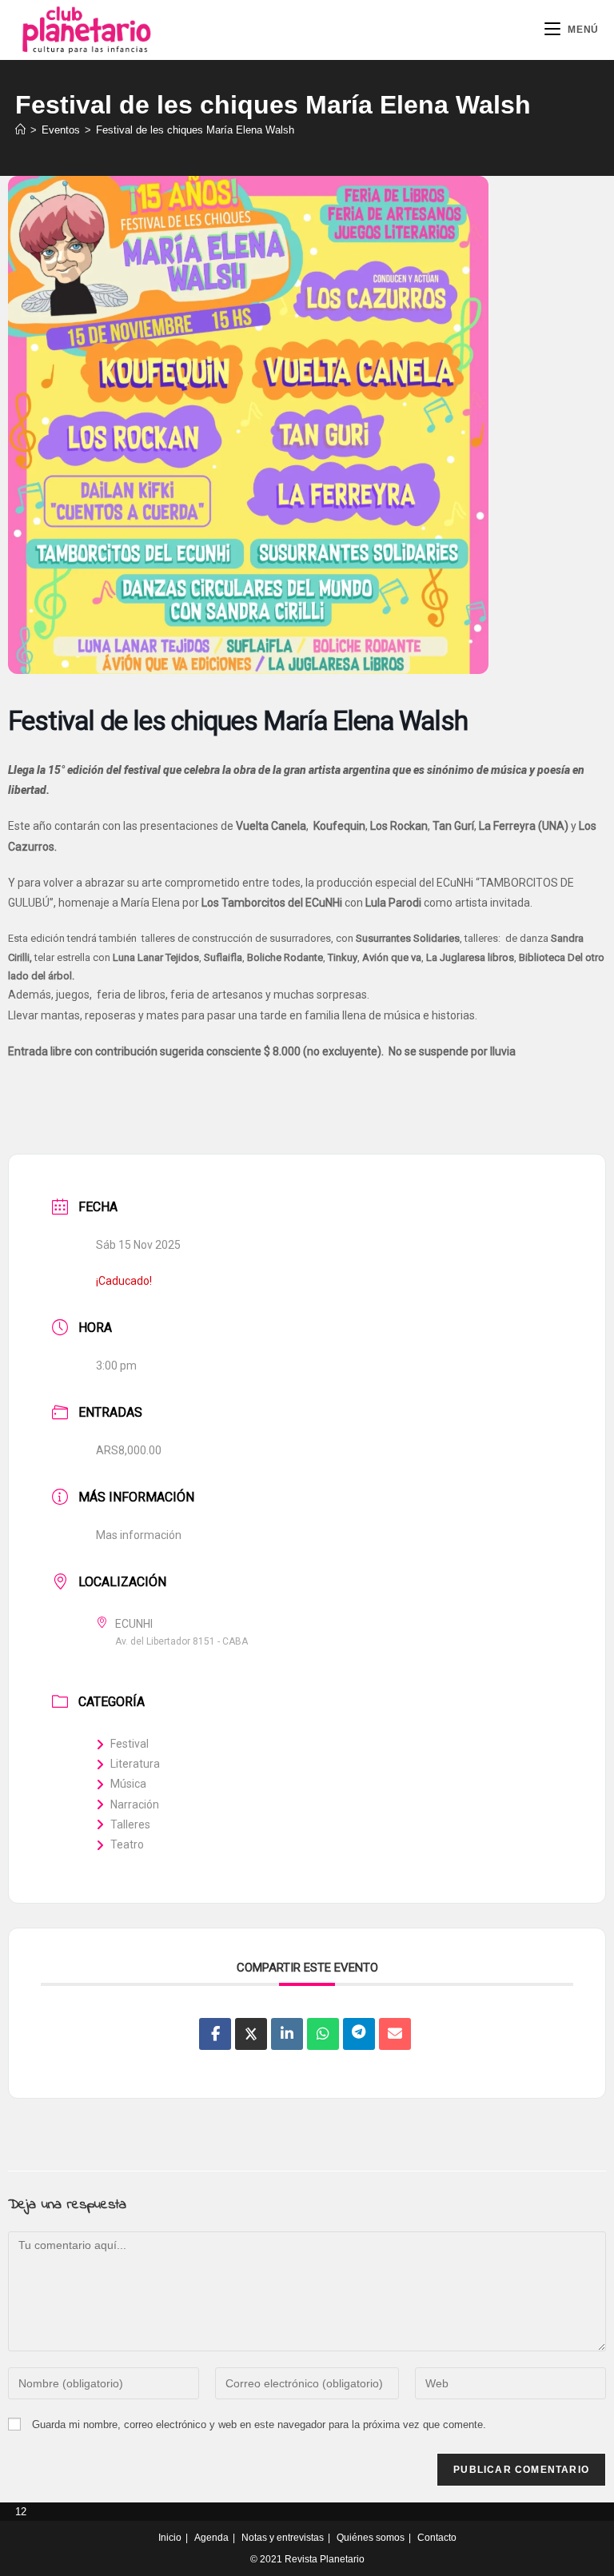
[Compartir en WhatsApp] (323, 2034)
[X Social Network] (251, 2034)
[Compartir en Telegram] (359, 2034)
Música (128, 1784)
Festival (130, 1744)
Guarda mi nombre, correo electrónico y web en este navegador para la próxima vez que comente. (259, 2424)
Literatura (135, 1764)
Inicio (170, 2538)
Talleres (130, 1824)
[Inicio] (20, 130)
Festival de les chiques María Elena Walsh (195, 130)
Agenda (211, 2538)
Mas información (139, 1535)
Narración (135, 1804)
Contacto (437, 2538)
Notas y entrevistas (283, 2538)
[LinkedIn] (287, 2034)
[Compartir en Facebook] (215, 2034)
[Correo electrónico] (395, 2034)
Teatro (127, 1844)
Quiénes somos (371, 2538)
